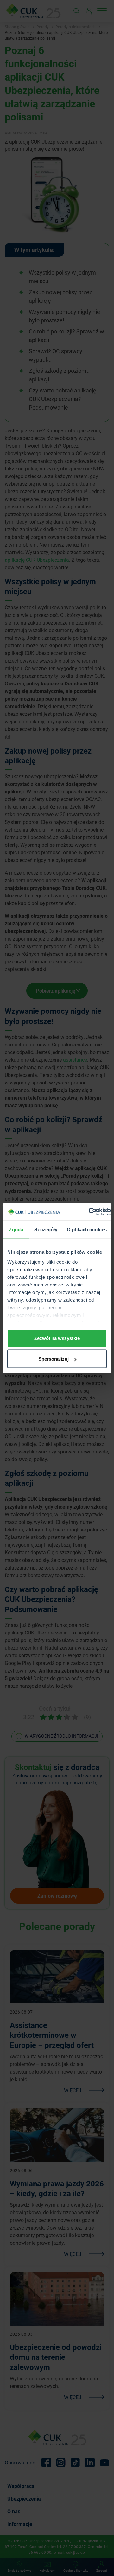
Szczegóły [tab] (46, 1229)
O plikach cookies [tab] (87, 1229)
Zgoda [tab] (16, 1229)
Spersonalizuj (54, 1359)
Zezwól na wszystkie (57, 1338)
